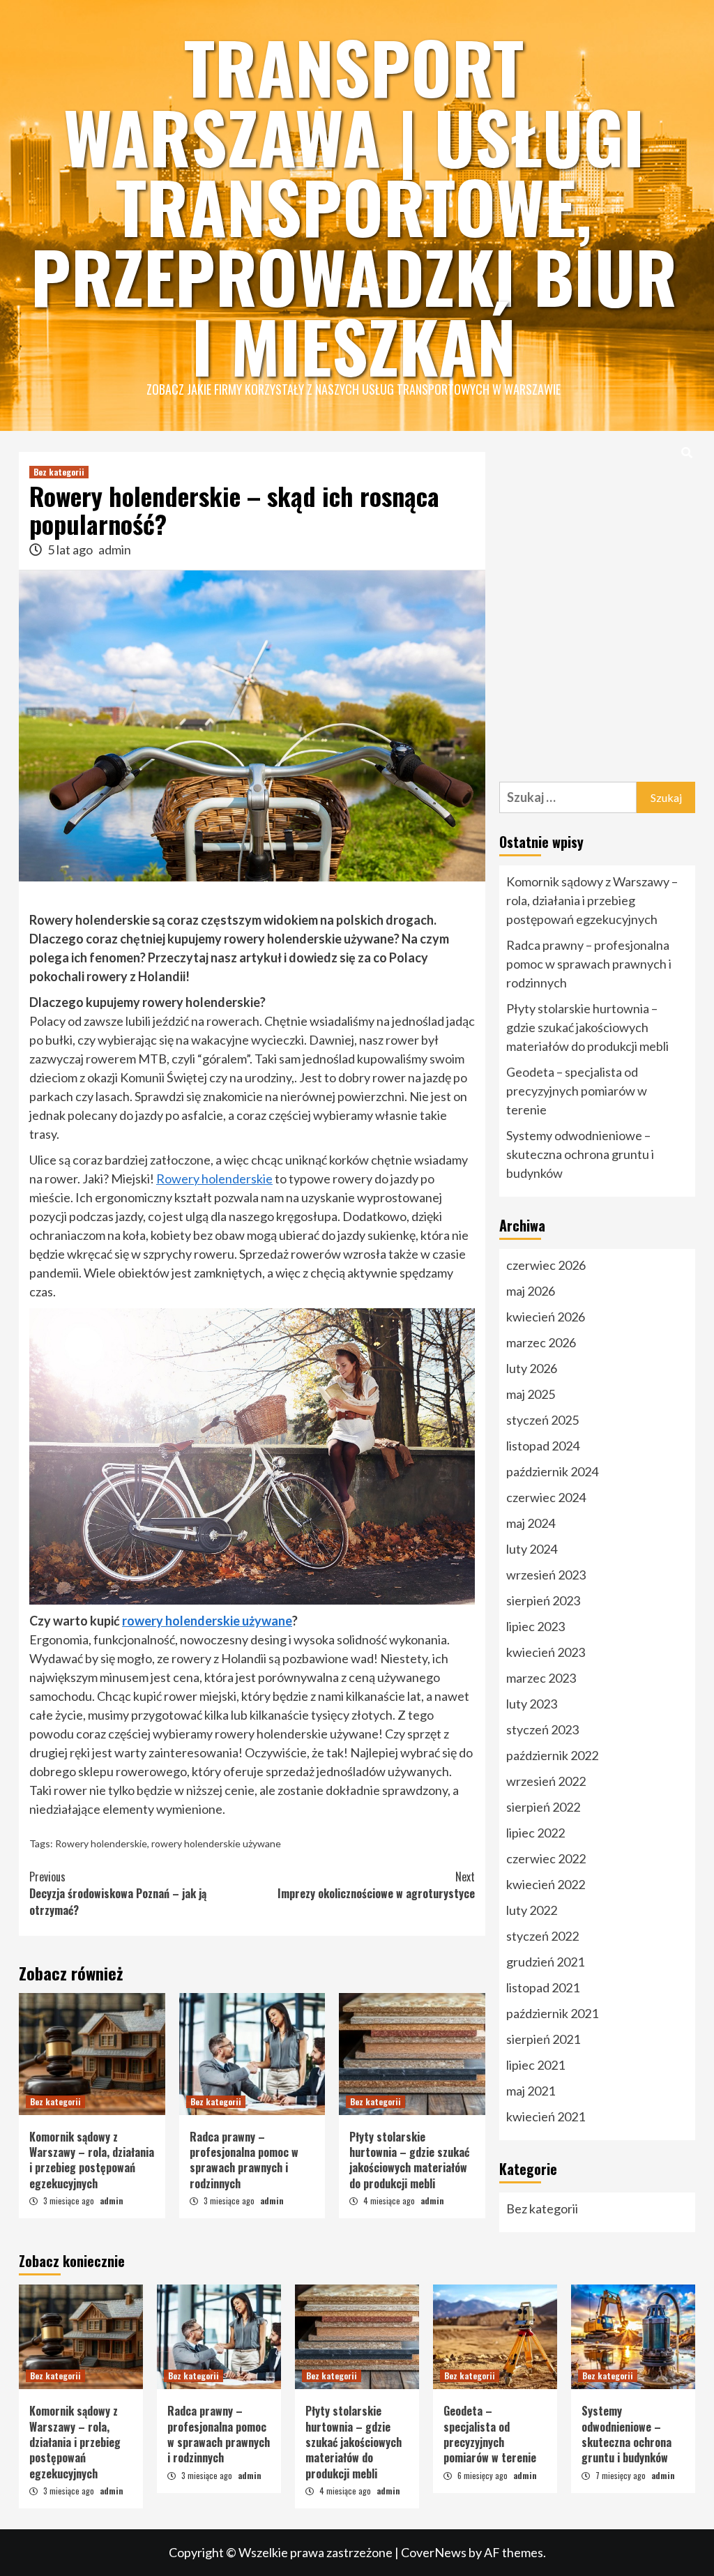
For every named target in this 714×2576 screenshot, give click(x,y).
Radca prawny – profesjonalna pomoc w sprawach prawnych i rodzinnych (244, 2160)
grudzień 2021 (545, 1962)
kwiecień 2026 (546, 1317)
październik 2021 (552, 2013)
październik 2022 (552, 1755)
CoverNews (434, 2552)
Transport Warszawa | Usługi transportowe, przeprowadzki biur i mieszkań (354, 206)
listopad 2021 (543, 1987)
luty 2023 (532, 1704)
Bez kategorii (59, 472)
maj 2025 (531, 1394)
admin (115, 550)
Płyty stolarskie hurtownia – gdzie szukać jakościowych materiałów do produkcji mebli (409, 2160)
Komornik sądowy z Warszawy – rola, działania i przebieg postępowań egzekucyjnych (92, 2160)
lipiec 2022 (535, 1833)
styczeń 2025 (542, 1420)
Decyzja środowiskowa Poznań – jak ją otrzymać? (118, 1893)
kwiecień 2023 (546, 1652)
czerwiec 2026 (546, 1265)
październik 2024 (552, 1471)
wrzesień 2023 (546, 1575)
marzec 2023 (541, 1678)
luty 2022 (532, 1910)
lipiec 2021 (535, 2065)
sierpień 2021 (543, 2039)
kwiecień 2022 (546, 1884)
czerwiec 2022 (546, 1858)
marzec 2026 (541, 1342)
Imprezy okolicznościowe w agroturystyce (376, 1885)
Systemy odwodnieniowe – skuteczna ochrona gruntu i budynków (580, 1154)
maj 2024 (531, 1523)
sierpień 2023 (543, 1600)
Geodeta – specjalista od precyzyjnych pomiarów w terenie (577, 1091)
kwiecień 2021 (546, 2116)
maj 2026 (531, 1291)
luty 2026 (532, 1368)
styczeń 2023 (542, 1729)
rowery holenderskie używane (207, 1621)
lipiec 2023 (535, 1626)
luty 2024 (532, 1549)
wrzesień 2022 (546, 1781)
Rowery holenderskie (214, 1179)
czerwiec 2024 (546, 1497)
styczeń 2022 (542, 1936)
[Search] (686, 452)
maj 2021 (531, 2091)
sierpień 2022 (543, 1807)
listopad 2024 (543, 1446)
